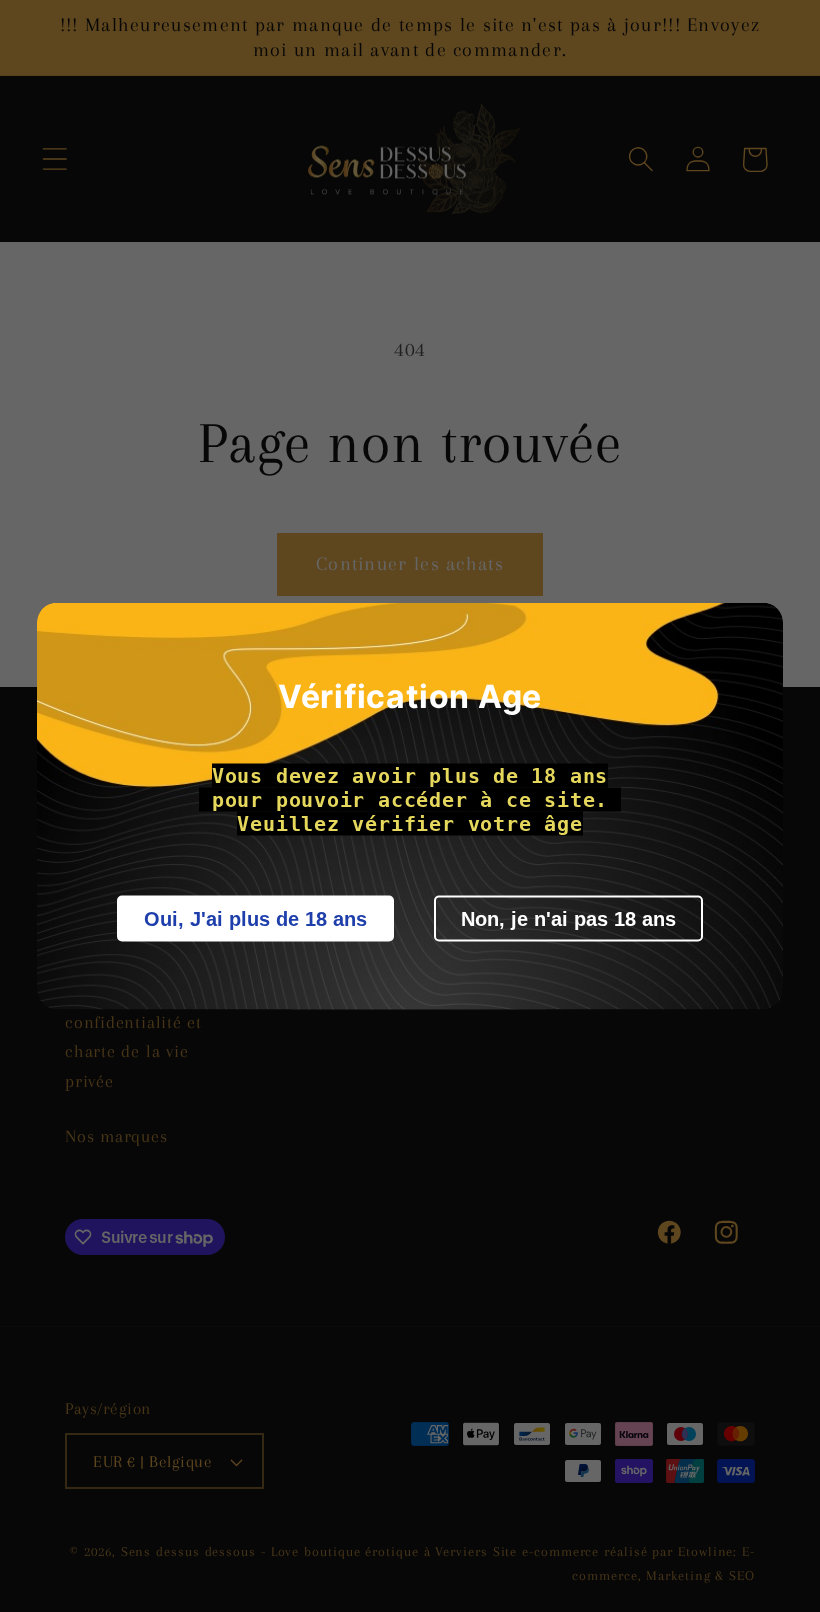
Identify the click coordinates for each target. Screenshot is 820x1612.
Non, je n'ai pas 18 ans (568, 919)
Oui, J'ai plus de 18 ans (255, 919)
